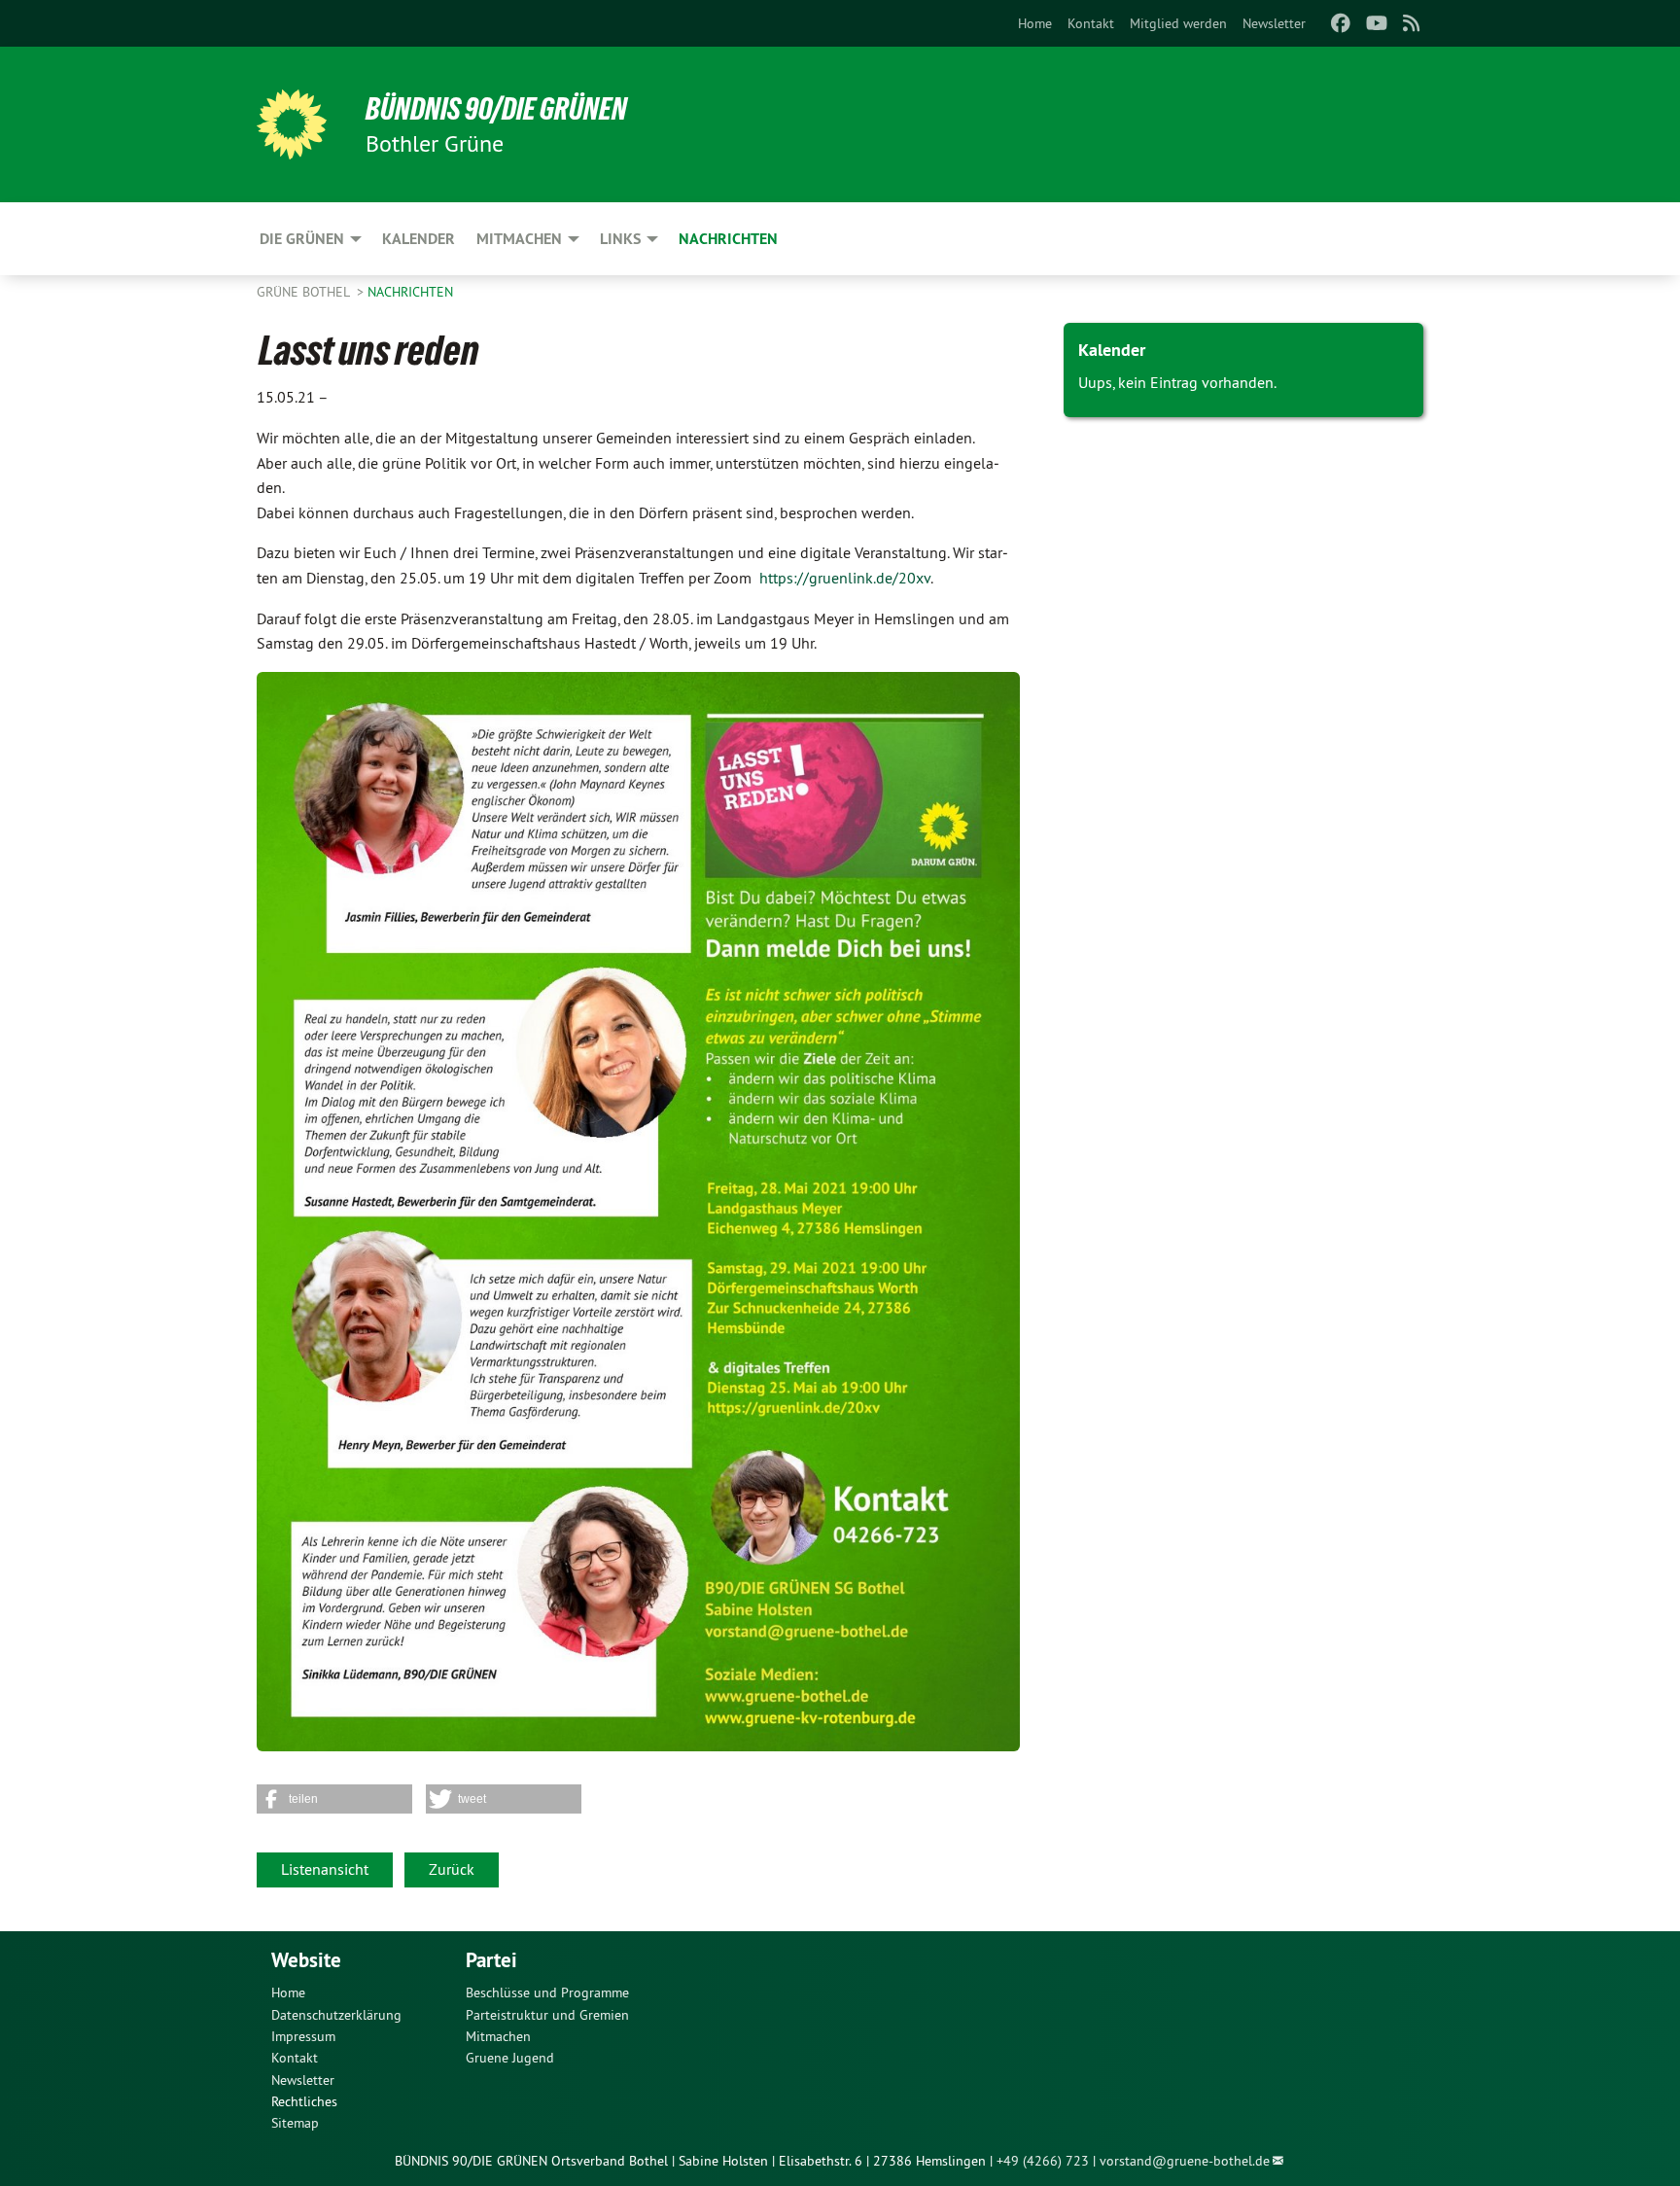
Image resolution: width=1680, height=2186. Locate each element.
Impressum (303, 2036)
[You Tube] (1376, 23)
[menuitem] (1035, 23)
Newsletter (1274, 23)
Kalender (1112, 350)
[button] (334, 1799)
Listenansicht (325, 1869)
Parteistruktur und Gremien (547, 2015)
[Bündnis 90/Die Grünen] (292, 124)
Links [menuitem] (620, 239)
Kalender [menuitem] (419, 239)
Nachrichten (410, 292)
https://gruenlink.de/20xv (845, 578)
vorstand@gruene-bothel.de (1185, 2161)
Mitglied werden (1178, 23)
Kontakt (1091, 23)
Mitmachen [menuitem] (519, 239)
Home (1035, 23)
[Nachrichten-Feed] (1412, 23)
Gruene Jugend (510, 2058)
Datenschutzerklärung (336, 2015)
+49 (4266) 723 (1043, 2161)
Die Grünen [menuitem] (302, 239)
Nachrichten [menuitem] (728, 239)
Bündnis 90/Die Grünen (496, 109)
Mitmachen (498, 2036)
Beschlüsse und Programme (547, 1992)
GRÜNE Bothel (305, 292)
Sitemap (295, 2123)
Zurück (452, 1869)
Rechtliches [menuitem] (304, 2101)
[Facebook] (1341, 23)
